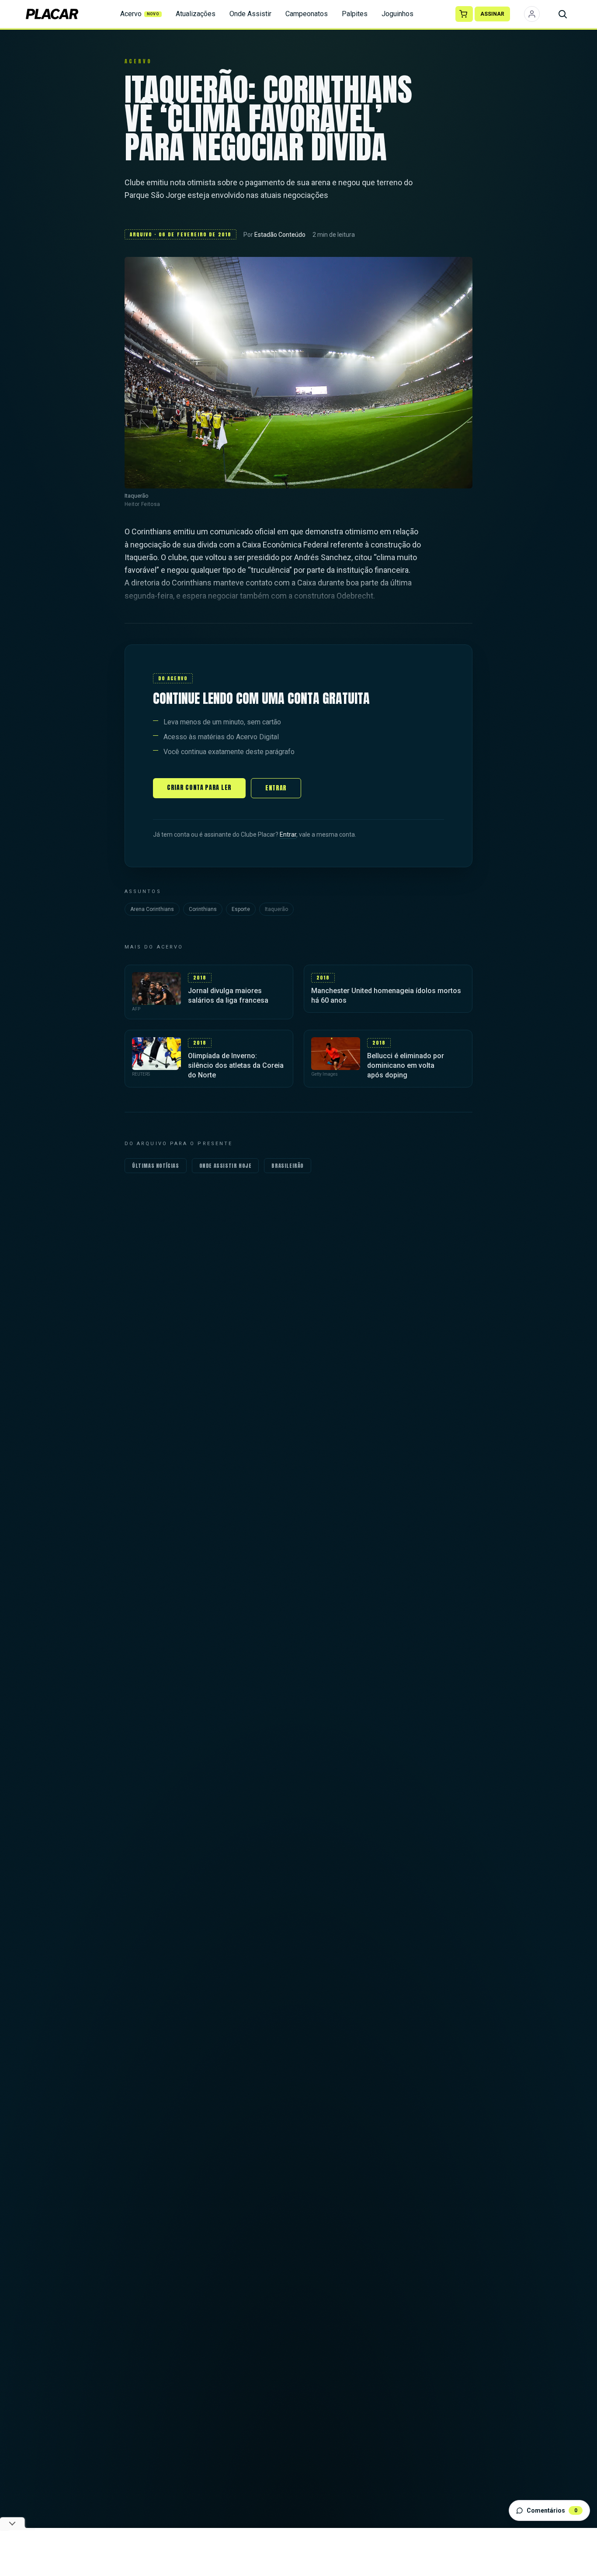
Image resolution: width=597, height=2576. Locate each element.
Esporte (241, 909)
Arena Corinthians (152, 909)
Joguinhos (397, 14)
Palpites (355, 14)
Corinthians (203, 909)
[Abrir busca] (562, 14)
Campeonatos (307, 14)
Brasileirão (288, 1166)
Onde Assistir (250, 14)
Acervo (140, 14)
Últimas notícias (156, 1166)
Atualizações (196, 14)
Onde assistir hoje (226, 1166)
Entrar (276, 788)
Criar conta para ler (199, 788)
